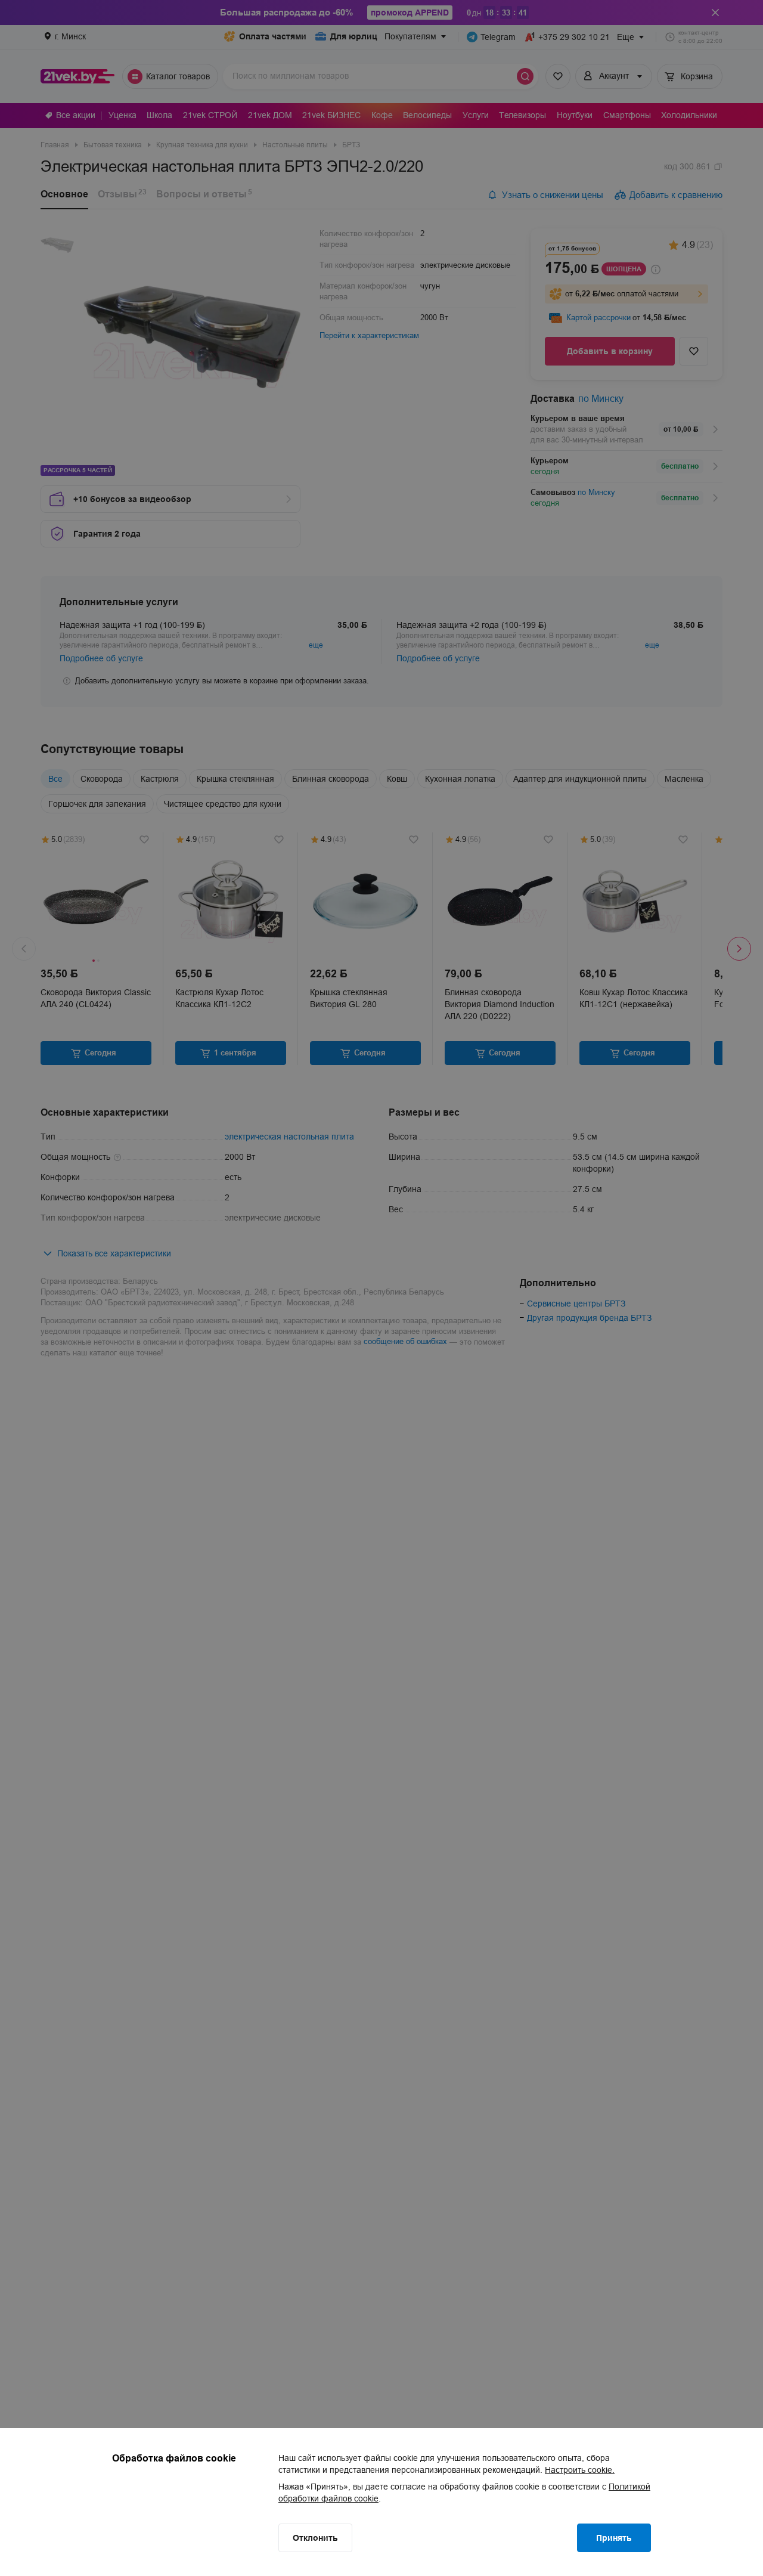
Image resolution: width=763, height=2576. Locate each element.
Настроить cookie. (580, 2470)
